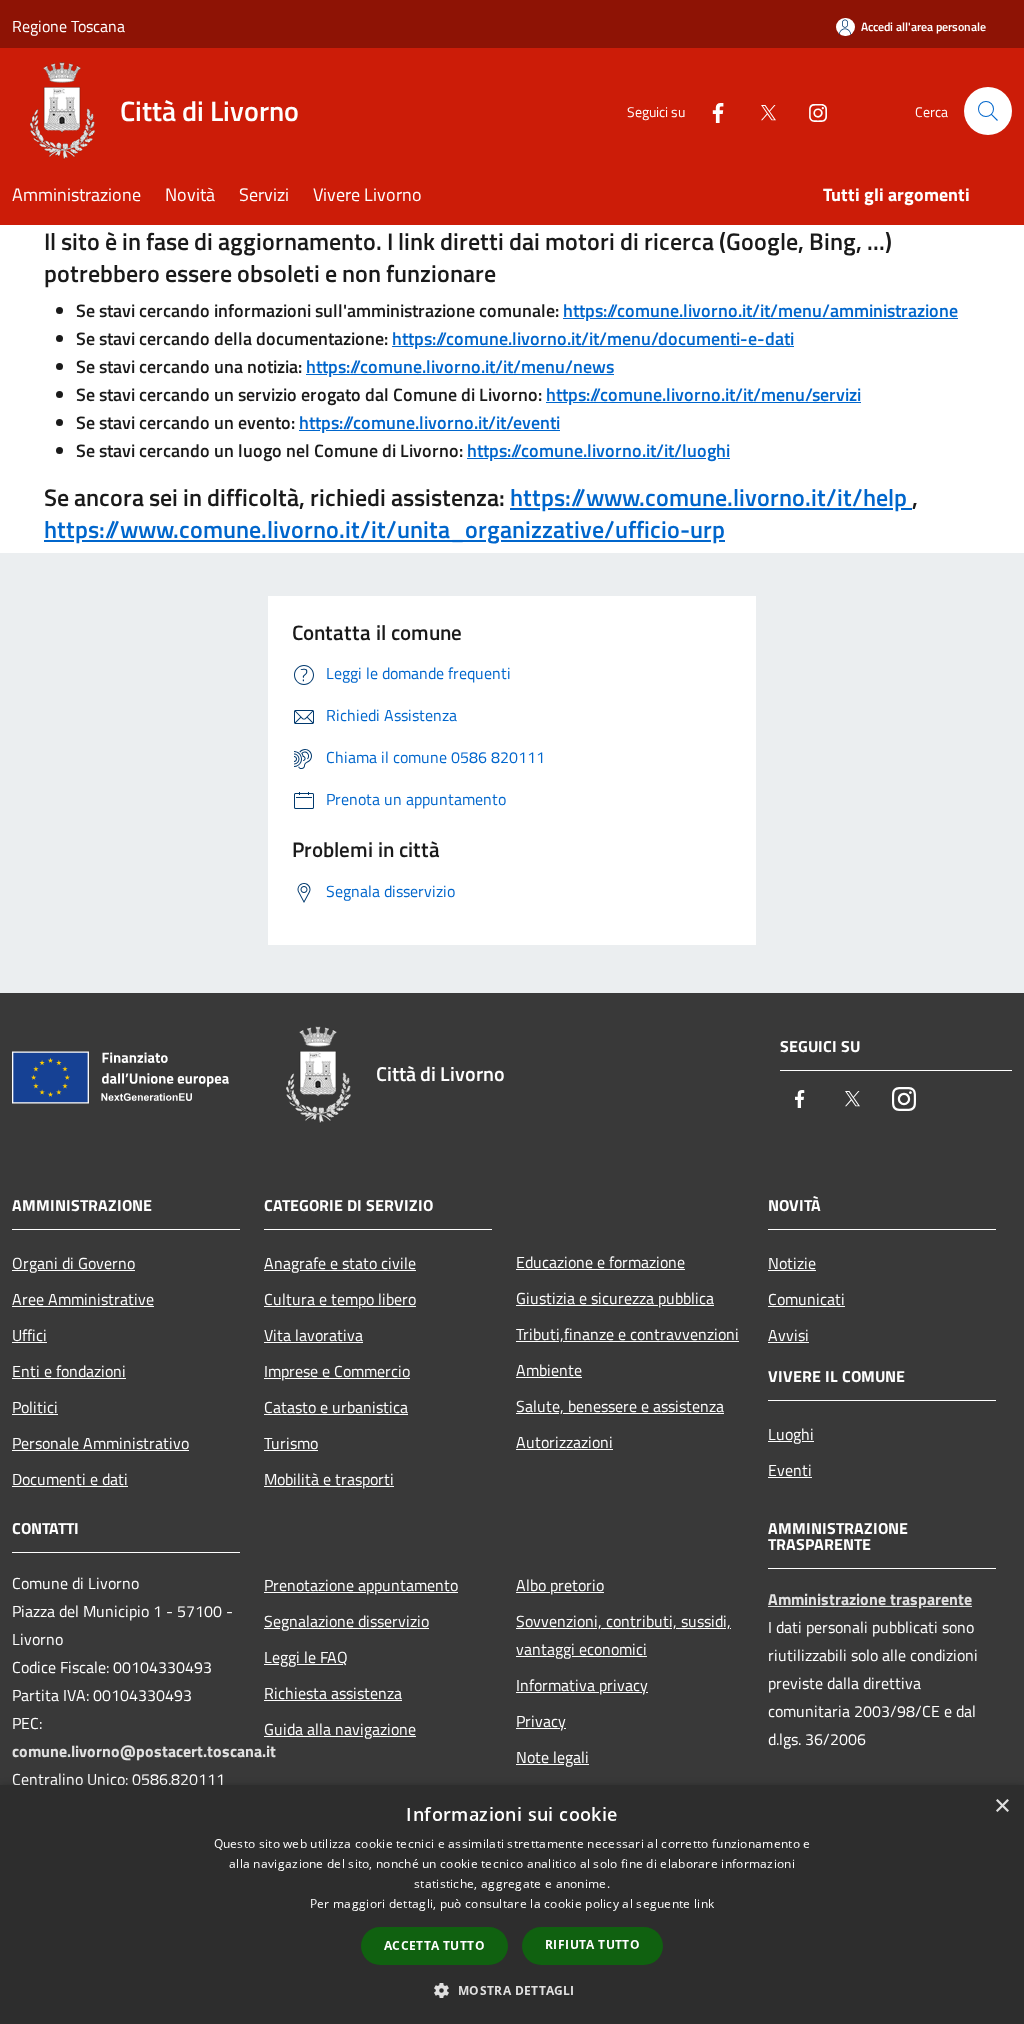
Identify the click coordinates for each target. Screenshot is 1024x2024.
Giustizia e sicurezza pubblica (615, 1298)
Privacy (541, 1721)
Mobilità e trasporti (329, 1479)
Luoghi (791, 1434)
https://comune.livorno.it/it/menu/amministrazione (760, 310)
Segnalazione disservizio (346, 1621)
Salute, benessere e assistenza (620, 1406)
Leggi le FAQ (306, 1657)
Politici (35, 1407)
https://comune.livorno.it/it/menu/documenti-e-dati (593, 338)
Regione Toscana (68, 26)
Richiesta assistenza (333, 1693)
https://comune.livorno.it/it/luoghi (598, 450)
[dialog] (512, 1904)
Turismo (291, 1443)
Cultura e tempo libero (340, 1299)
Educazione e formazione (600, 1262)
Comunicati (806, 1299)
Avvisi (788, 1335)
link (704, 1903)
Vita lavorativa (313, 1335)
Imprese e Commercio (337, 1371)
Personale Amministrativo (100, 1443)
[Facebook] (710, 110)
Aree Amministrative (83, 1299)
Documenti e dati (70, 1479)
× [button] (1001, 1806)
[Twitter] (760, 110)
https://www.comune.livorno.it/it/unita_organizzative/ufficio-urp (384, 529)
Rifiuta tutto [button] (592, 1944)
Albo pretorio (560, 1585)
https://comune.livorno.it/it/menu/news (460, 366)
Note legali (552, 1757)
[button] (511, 1990)
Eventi (790, 1470)
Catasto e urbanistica (336, 1407)
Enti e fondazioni (69, 1371)
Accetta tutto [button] (434, 1945)
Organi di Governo (73, 1263)
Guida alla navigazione (340, 1729)
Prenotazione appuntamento (361, 1585)
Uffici (29, 1335)
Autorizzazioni (564, 1442)
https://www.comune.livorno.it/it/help (711, 497)
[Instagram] (810, 110)
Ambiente (549, 1370)
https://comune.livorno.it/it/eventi (429, 422)
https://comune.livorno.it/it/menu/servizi (703, 394)
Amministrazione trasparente (870, 1599)
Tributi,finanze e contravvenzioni (627, 1334)
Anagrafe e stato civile (340, 1263)
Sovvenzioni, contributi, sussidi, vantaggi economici (623, 1635)
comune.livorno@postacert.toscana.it (144, 1751)
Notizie (792, 1263)
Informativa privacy (582, 1685)
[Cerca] (988, 111)
